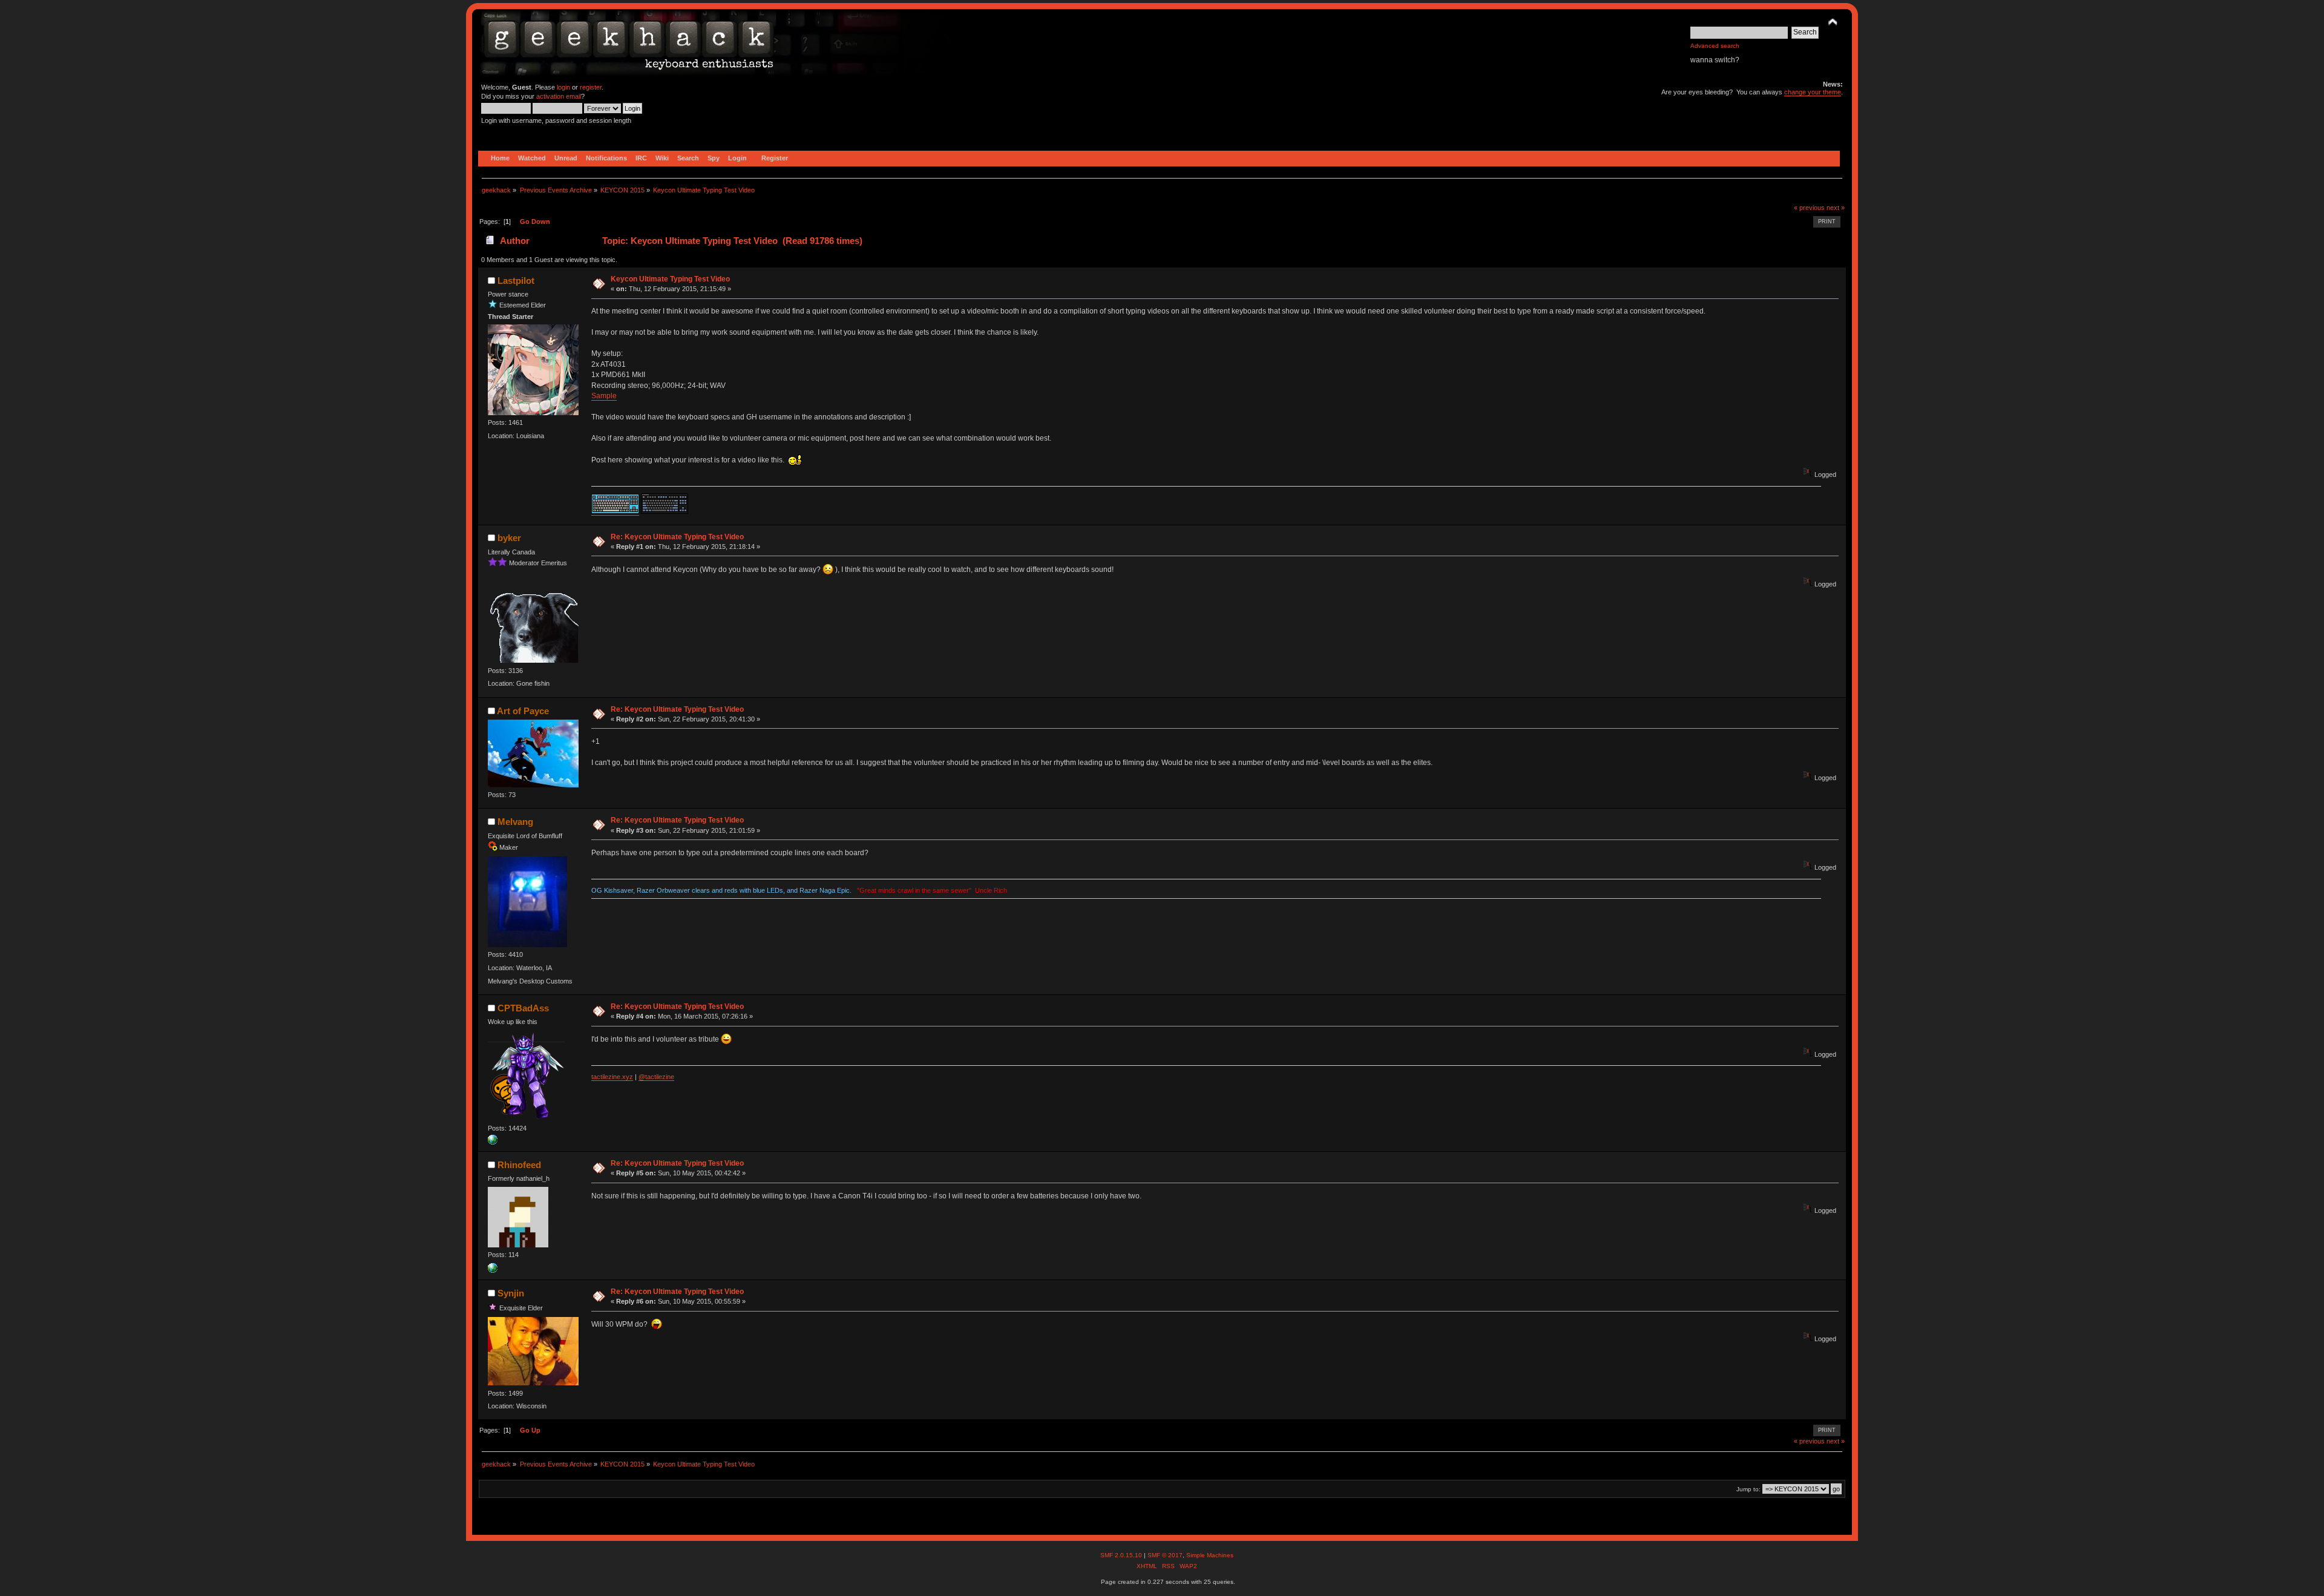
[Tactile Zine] (493, 1142)
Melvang (515, 822)
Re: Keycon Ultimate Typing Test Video (677, 537)
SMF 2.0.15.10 (1122, 1555)
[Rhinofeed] (493, 1270)
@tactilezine (656, 1077)
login (563, 87)
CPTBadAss (523, 1008)
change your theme (1813, 92)
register (591, 87)
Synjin (511, 1293)
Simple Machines (1210, 1555)
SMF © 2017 (1165, 1555)
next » (1836, 208)
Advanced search (1715, 46)
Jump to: (1748, 1489)
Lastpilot (516, 281)
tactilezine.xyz (612, 1077)
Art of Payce (523, 711)
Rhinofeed (519, 1165)
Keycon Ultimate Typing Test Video (670, 279)
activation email (559, 96)
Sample (604, 396)
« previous (1809, 208)
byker (509, 538)
